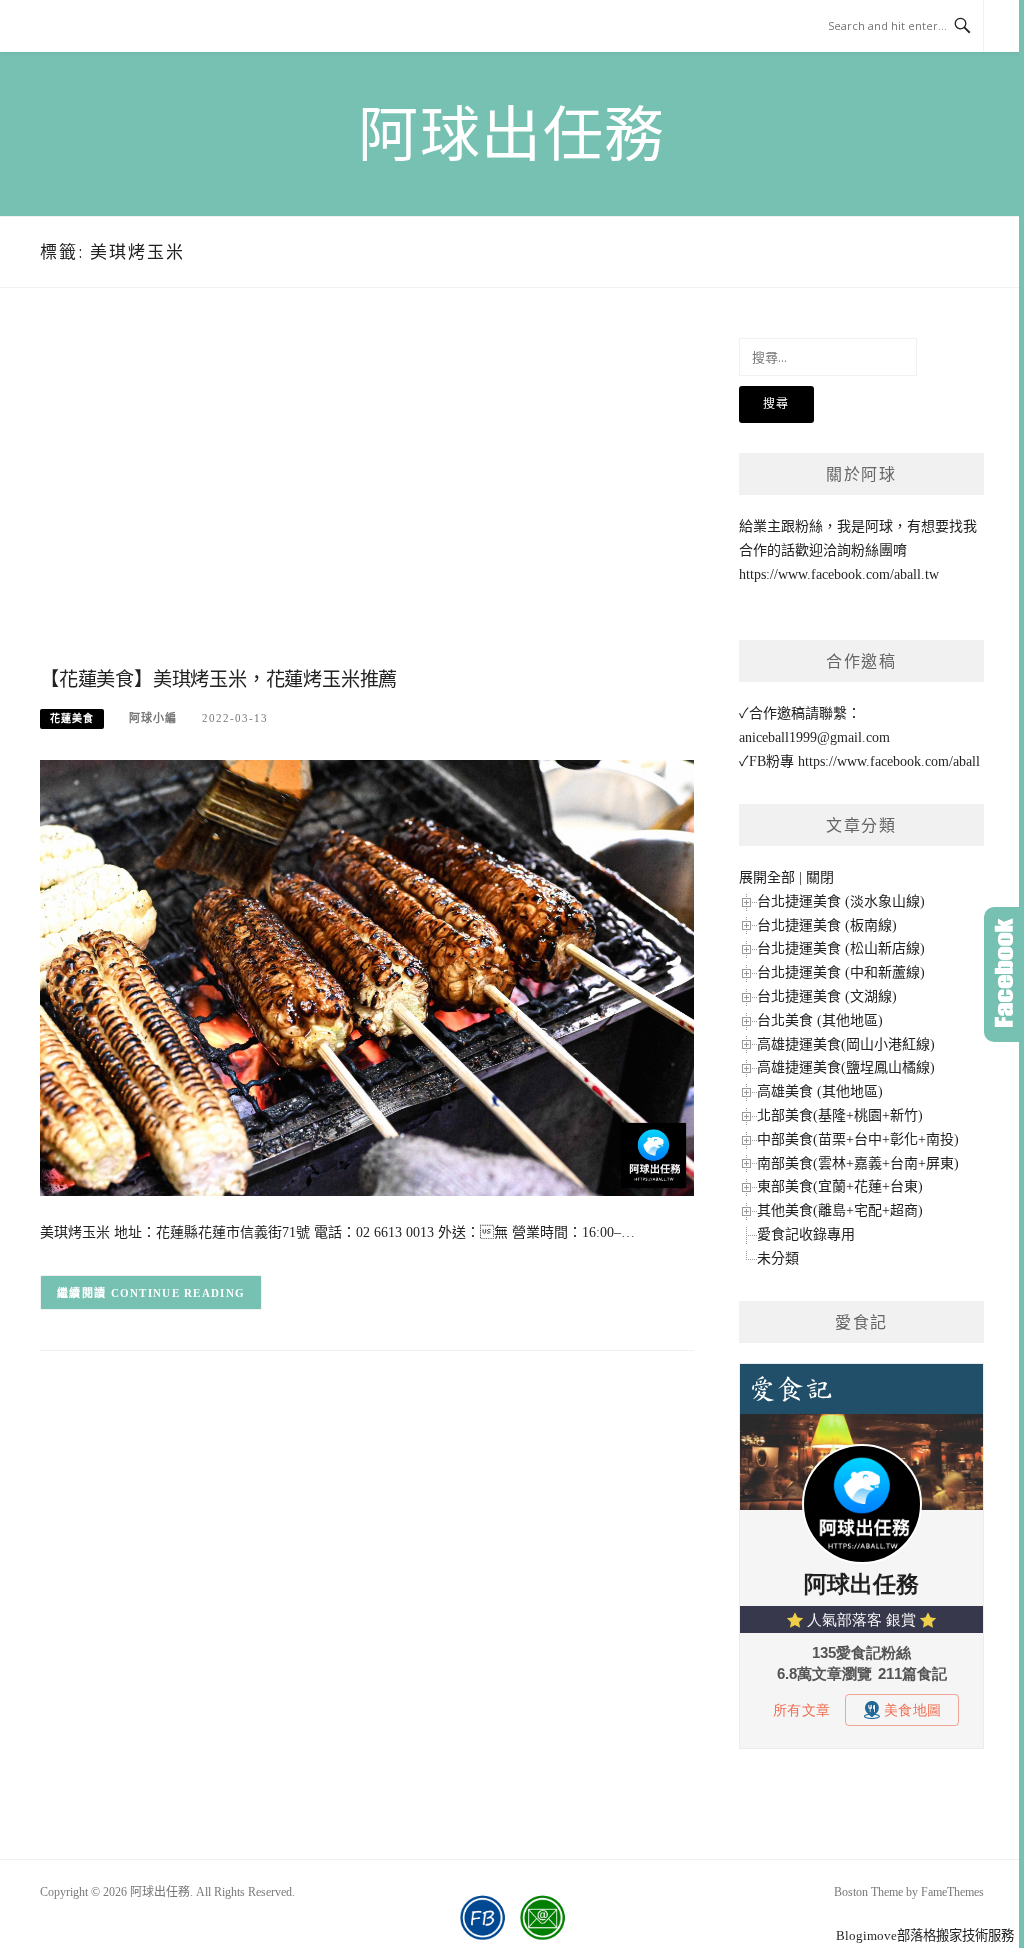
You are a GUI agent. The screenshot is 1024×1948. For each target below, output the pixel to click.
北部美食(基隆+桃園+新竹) (840, 1115)
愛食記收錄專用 (806, 1234)
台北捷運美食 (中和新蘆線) (841, 972)
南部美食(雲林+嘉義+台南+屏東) (858, 1163)
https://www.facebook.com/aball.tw (839, 574)
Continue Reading (178, 1293)
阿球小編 (153, 718)
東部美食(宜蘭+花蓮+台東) (840, 1186)
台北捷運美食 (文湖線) (827, 996)
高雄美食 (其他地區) (820, 1091)
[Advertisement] (367, 498)
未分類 (778, 1258)
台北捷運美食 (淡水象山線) (841, 901)
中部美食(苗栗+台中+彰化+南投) (858, 1139)
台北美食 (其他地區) (820, 1020)
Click (1004, 974)
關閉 (820, 877)
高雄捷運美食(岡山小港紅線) (846, 1044)
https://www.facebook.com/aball (889, 761)
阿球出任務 (512, 136)
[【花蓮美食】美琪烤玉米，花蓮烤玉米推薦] (367, 976)
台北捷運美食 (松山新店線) (841, 948)
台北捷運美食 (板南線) (827, 925)
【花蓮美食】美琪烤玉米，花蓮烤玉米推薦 (218, 679)
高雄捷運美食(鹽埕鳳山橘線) (846, 1067)
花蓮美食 (72, 718)
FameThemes (952, 1892)
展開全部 (767, 877)
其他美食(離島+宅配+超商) (840, 1210)
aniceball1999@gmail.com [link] (814, 737)
